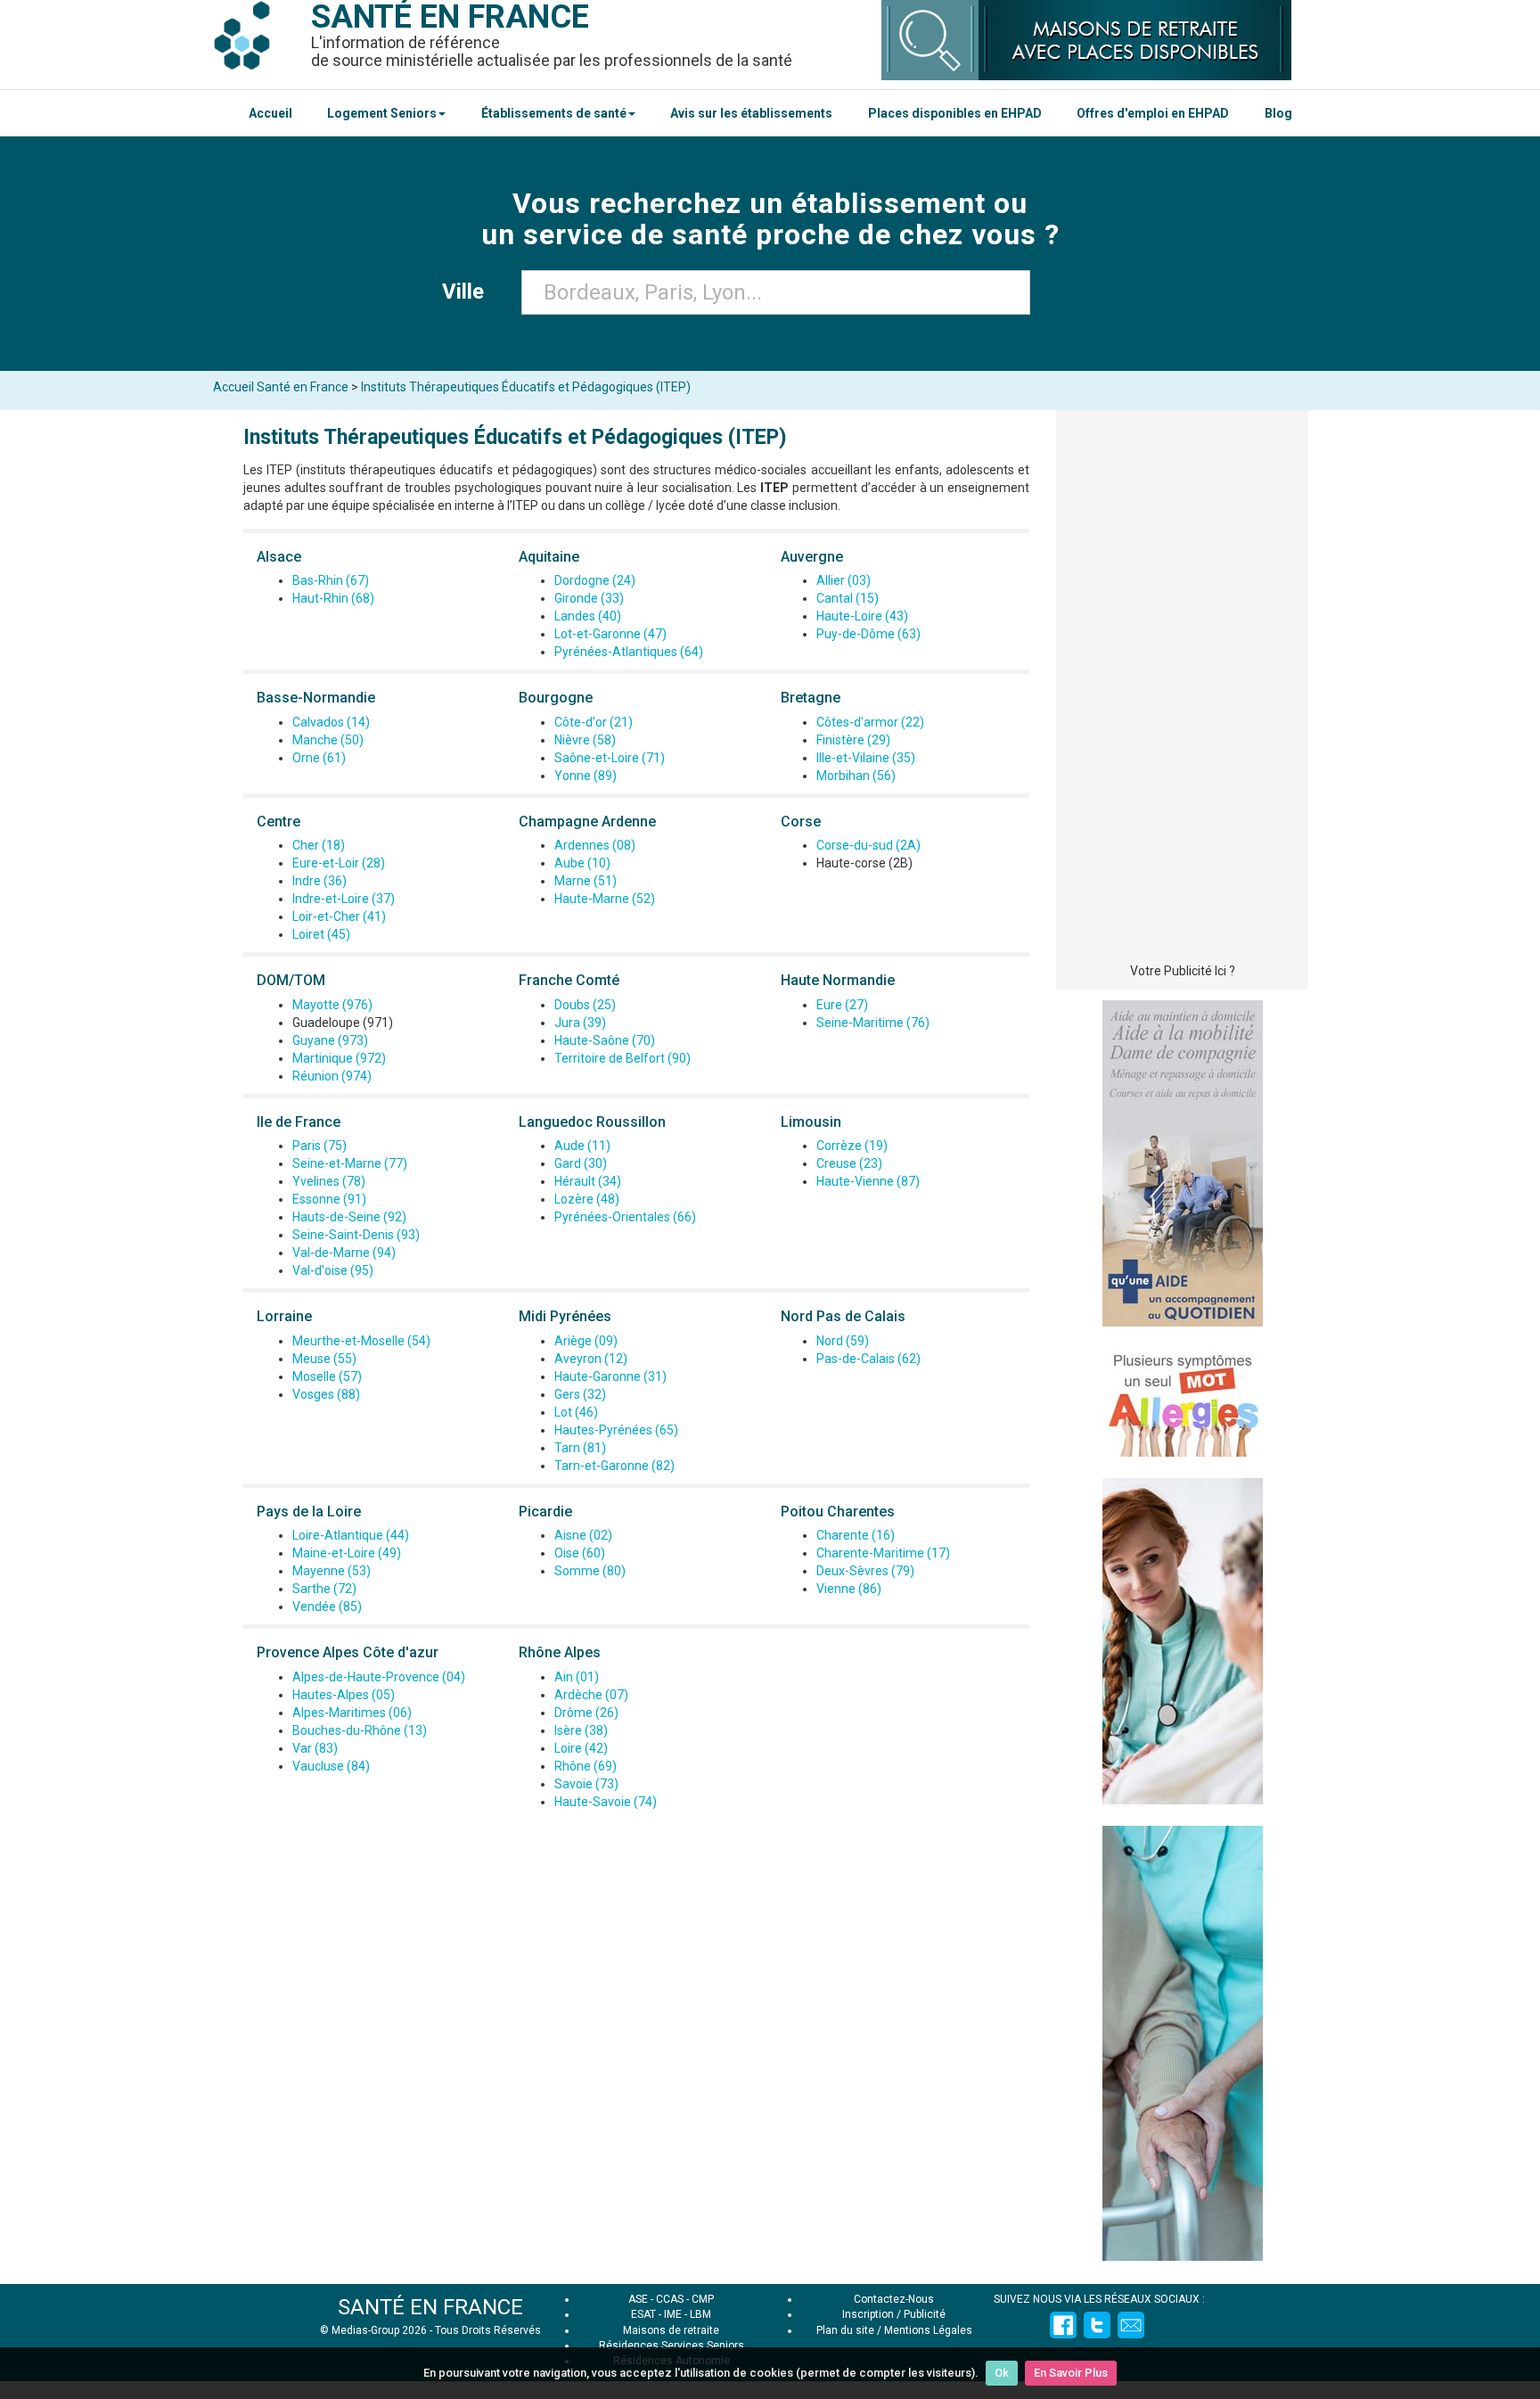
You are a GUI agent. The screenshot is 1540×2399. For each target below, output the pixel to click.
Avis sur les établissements (751, 113)
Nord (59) (843, 1341)
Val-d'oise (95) (333, 1270)
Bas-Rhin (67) (331, 580)
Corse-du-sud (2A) (868, 845)
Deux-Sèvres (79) (865, 1571)
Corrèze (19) (852, 1146)
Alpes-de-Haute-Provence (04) (379, 1677)
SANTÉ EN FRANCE (430, 2307)
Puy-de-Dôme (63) (868, 634)
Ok (1002, 2373)
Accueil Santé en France (281, 387)
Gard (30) (581, 1163)
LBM (700, 2314)
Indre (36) (319, 881)
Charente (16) (856, 1535)
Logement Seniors (382, 113)
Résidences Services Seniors (672, 2346)
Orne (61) (319, 758)
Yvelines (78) (329, 1181)
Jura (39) (580, 1023)
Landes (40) (588, 616)
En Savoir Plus (1071, 2373)
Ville (468, 292)
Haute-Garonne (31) (610, 1376)
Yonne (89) (586, 776)
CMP (703, 2299)
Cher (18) (319, 845)
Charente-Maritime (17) (883, 1553)
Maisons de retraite (671, 2330)
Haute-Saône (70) (605, 1040)
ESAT (643, 2314)
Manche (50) (328, 740)
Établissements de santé (554, 113)
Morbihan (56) (856, 776)
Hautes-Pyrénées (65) (616, 1430)
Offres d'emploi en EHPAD (1153, 113)
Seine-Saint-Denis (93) (356, 1235)
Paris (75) (319, 1146)
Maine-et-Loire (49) (347, 1553)
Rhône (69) (586, 1766)
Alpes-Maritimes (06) (352, 1713)
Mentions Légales (928, 2330)
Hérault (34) (588, 1181)
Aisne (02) (583, 1535)
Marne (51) (586, 881)
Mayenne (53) (332, 1571)
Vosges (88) (326, 1394)
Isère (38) (581, 1730)
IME (673, 2314)
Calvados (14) (331, 722)
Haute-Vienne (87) (868, 1181)
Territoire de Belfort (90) (623, 1058)
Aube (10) (582, 863)
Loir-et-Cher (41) (339, 916)
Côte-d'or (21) (594, 722)
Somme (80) (590, 1571)
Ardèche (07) (591, 1695)
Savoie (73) (586, 1784)
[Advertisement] (1182, 691)
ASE (638, 2299)
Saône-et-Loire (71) (610, 758)
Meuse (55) (324, 1359)
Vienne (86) (849, 1589)
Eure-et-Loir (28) (339, 863)
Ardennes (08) (595, 845)
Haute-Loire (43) (862, 616)
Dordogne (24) (595, 580)
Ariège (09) (586, 1341)
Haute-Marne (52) (605, 899)
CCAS (670, 2299)
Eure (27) (842, 1005)
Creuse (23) (849, 1163)
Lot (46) (576, 1412)
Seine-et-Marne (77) (350, 1163)
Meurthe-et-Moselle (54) (361, 1341)
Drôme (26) (586, 1713)
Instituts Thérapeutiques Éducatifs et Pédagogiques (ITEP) (526, 387)
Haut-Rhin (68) (333, 598)
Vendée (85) (327, 1606)
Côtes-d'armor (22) (870, 722)
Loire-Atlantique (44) (351, 1535)
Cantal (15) (848, 598)
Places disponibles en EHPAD (955, 113)
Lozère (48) (587, 1199)
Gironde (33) (589, 598)
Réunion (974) (332, 1076)
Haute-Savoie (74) (606, 1802)
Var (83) (315, 1748)
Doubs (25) (585, 1005)
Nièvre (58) (585, 740)
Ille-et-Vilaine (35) (866, 758)
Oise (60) (580, 1553)
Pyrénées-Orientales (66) (625, 1217)
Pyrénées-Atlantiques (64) (629, 652)
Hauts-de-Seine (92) (349, 1217)
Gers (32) (580, 1394)
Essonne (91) (329, 1199)
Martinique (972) (339, 1058)
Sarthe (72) (324, 1589)
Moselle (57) (327, 1376)
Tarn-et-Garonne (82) (614, 1466)
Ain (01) (577, 1677)
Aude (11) (582, 1146)
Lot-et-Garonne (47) (610, 634)
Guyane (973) (330, 1040)
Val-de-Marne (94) (344, 1253)
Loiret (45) (321, 934)
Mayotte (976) (332, 1005)
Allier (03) (844, 580)
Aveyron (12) (591, 1359)
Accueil (270, 113)
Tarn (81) (580, 1448)
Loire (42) (581, 1748)
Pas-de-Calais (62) (868, 1359)
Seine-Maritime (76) (873, 1023)
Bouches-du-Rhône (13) (360, 1730)
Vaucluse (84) (331, 1766)
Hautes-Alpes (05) (344, 1695)
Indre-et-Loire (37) (344, 899)
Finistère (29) (853, 740)
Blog (1278, 113)
